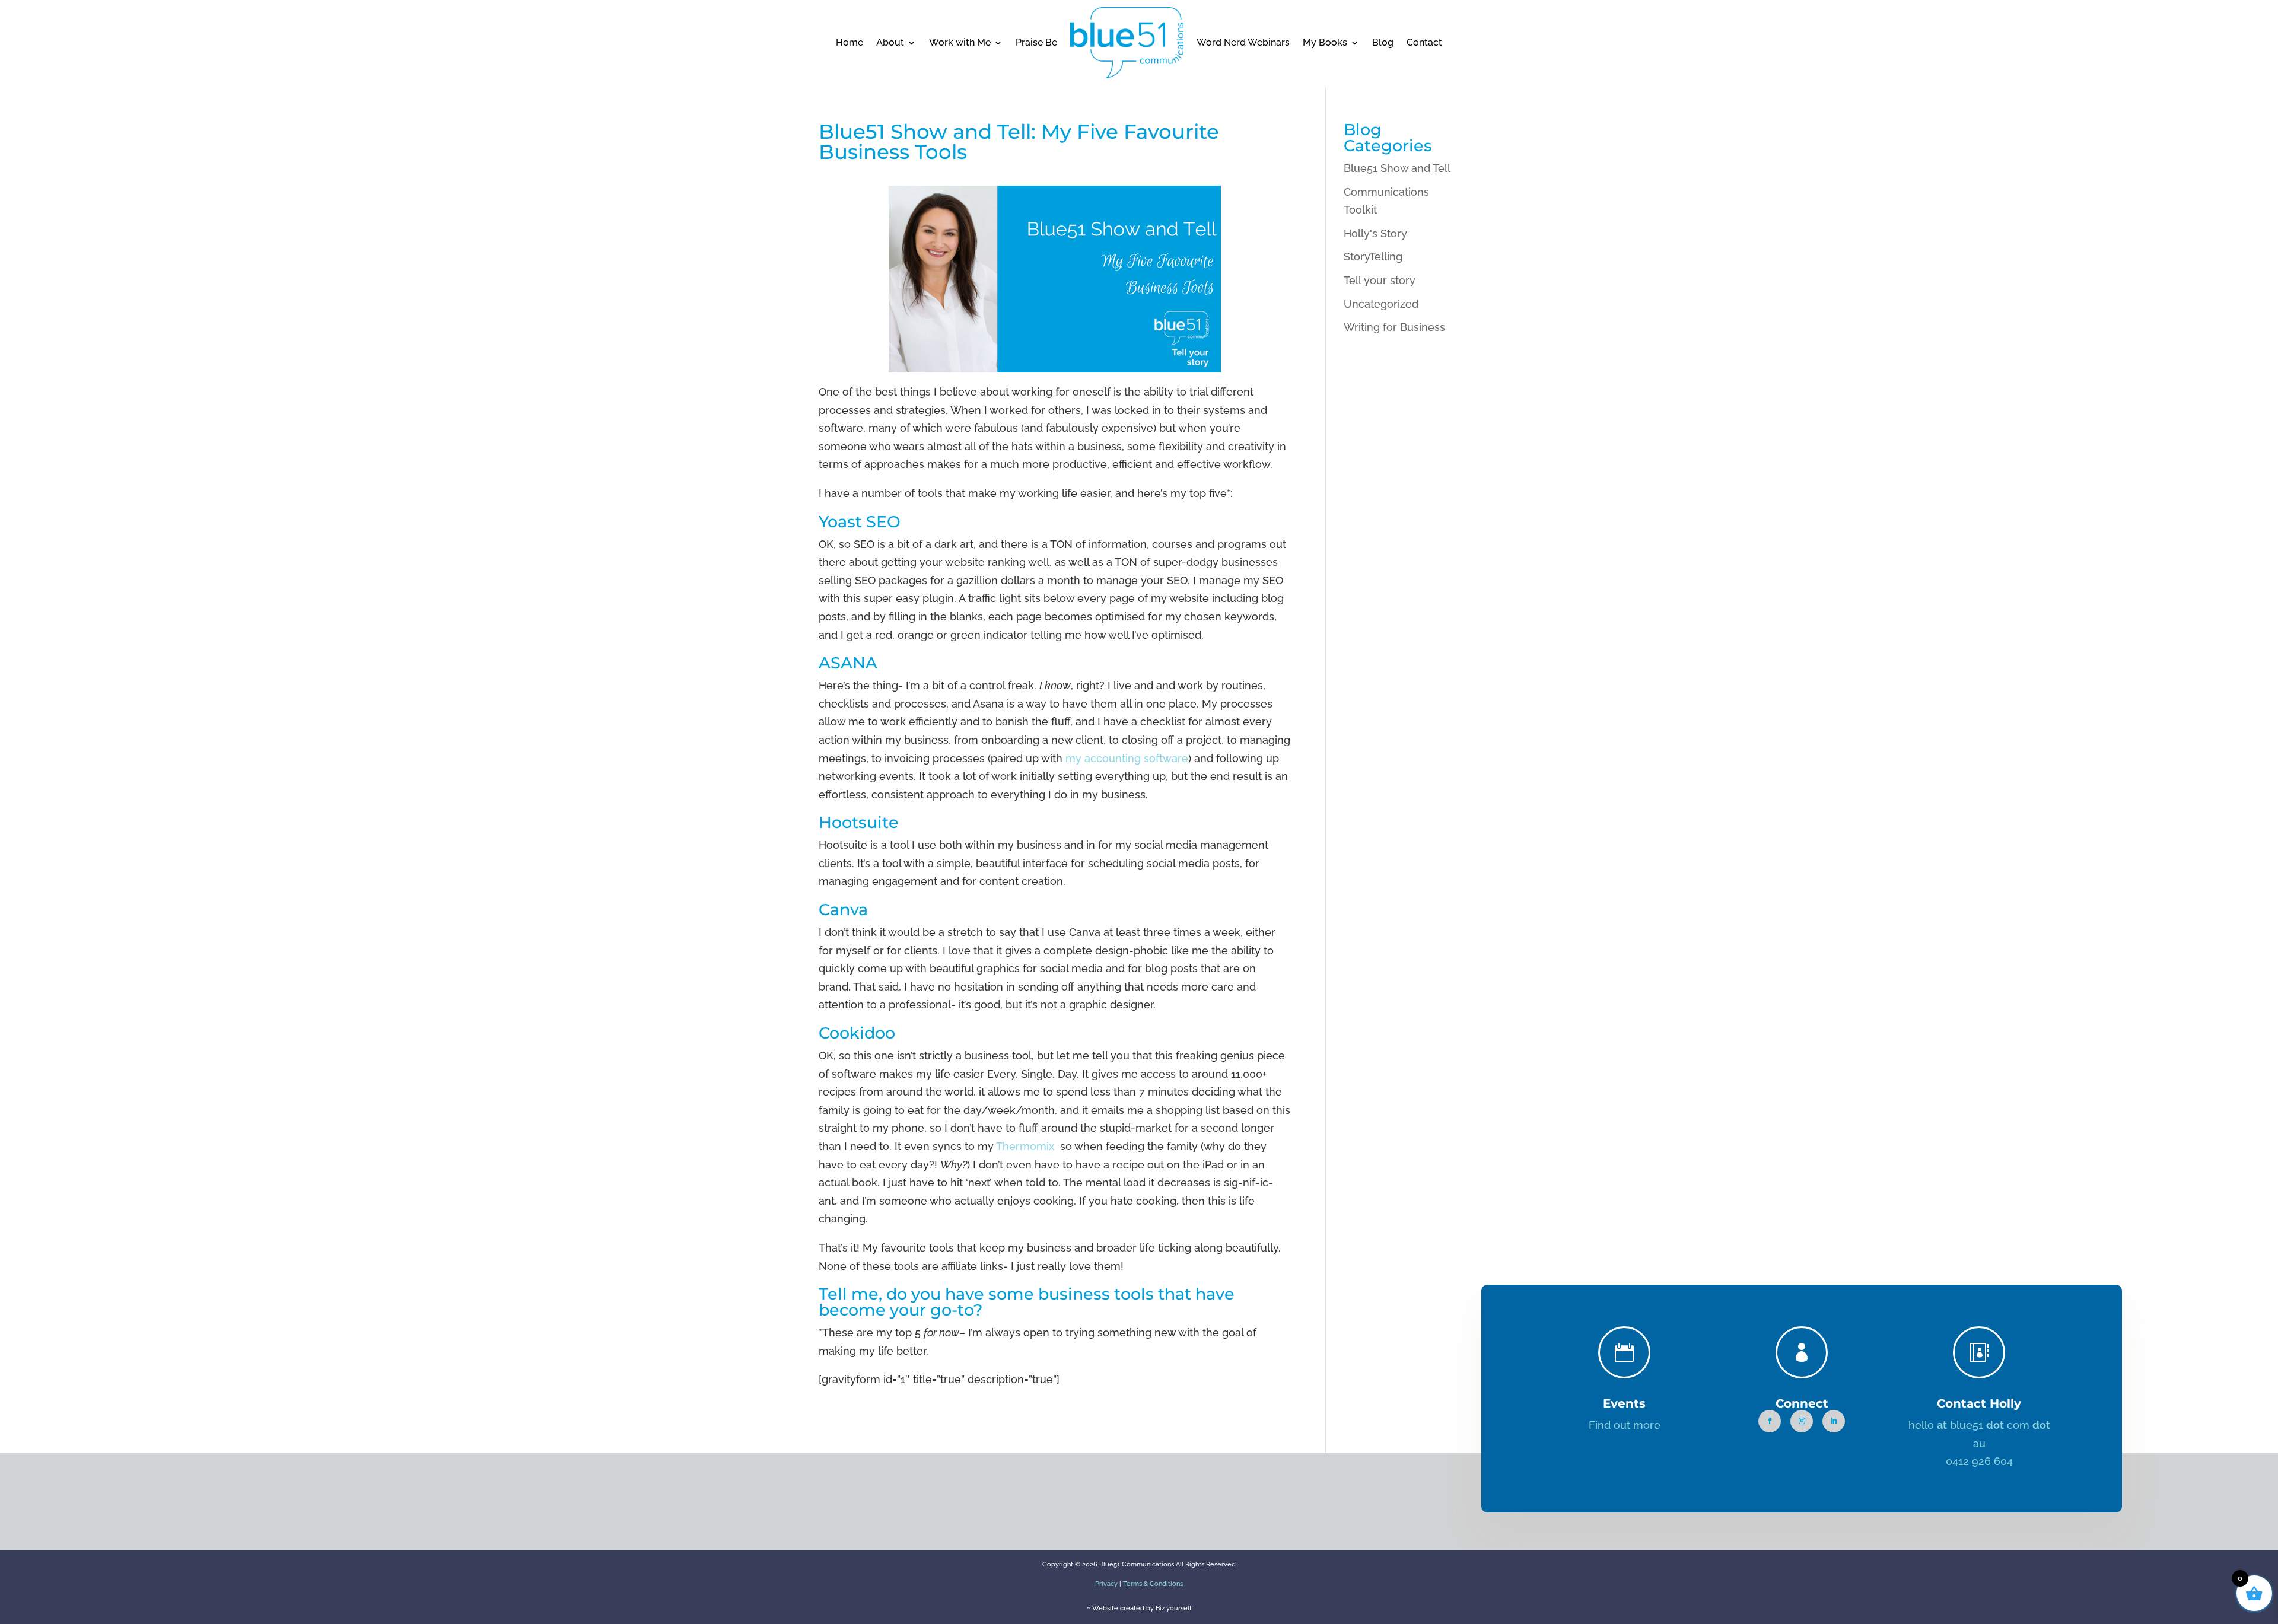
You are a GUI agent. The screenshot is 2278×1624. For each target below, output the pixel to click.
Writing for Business (1394, 327)
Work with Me (960, 42)
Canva (843, 910)
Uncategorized (1381, 304)
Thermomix (1027, 1146)
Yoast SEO (860, 522)
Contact (1424, 42)
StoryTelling (1373, 257)
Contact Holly (1979, 1403)
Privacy (1106, 1584)
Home (850, 42)
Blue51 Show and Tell (1397, 168)
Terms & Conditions (1153, 1584)
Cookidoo (857, 1033)
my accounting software (1127, 758)
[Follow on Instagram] (1802, 1421)
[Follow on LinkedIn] (1834, 1421)
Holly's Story (1375, 233)
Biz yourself (1174, 1608)
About (890, 42)
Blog (1383, 42)
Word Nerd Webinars (1243, 42)
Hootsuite (859, 822)
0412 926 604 (1979, 1461)
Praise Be (1036, 42)
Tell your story (1380, 280)
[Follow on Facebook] (1770, 1421)
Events (1624, 1403)
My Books (1325, 42)
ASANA (848, 663)
